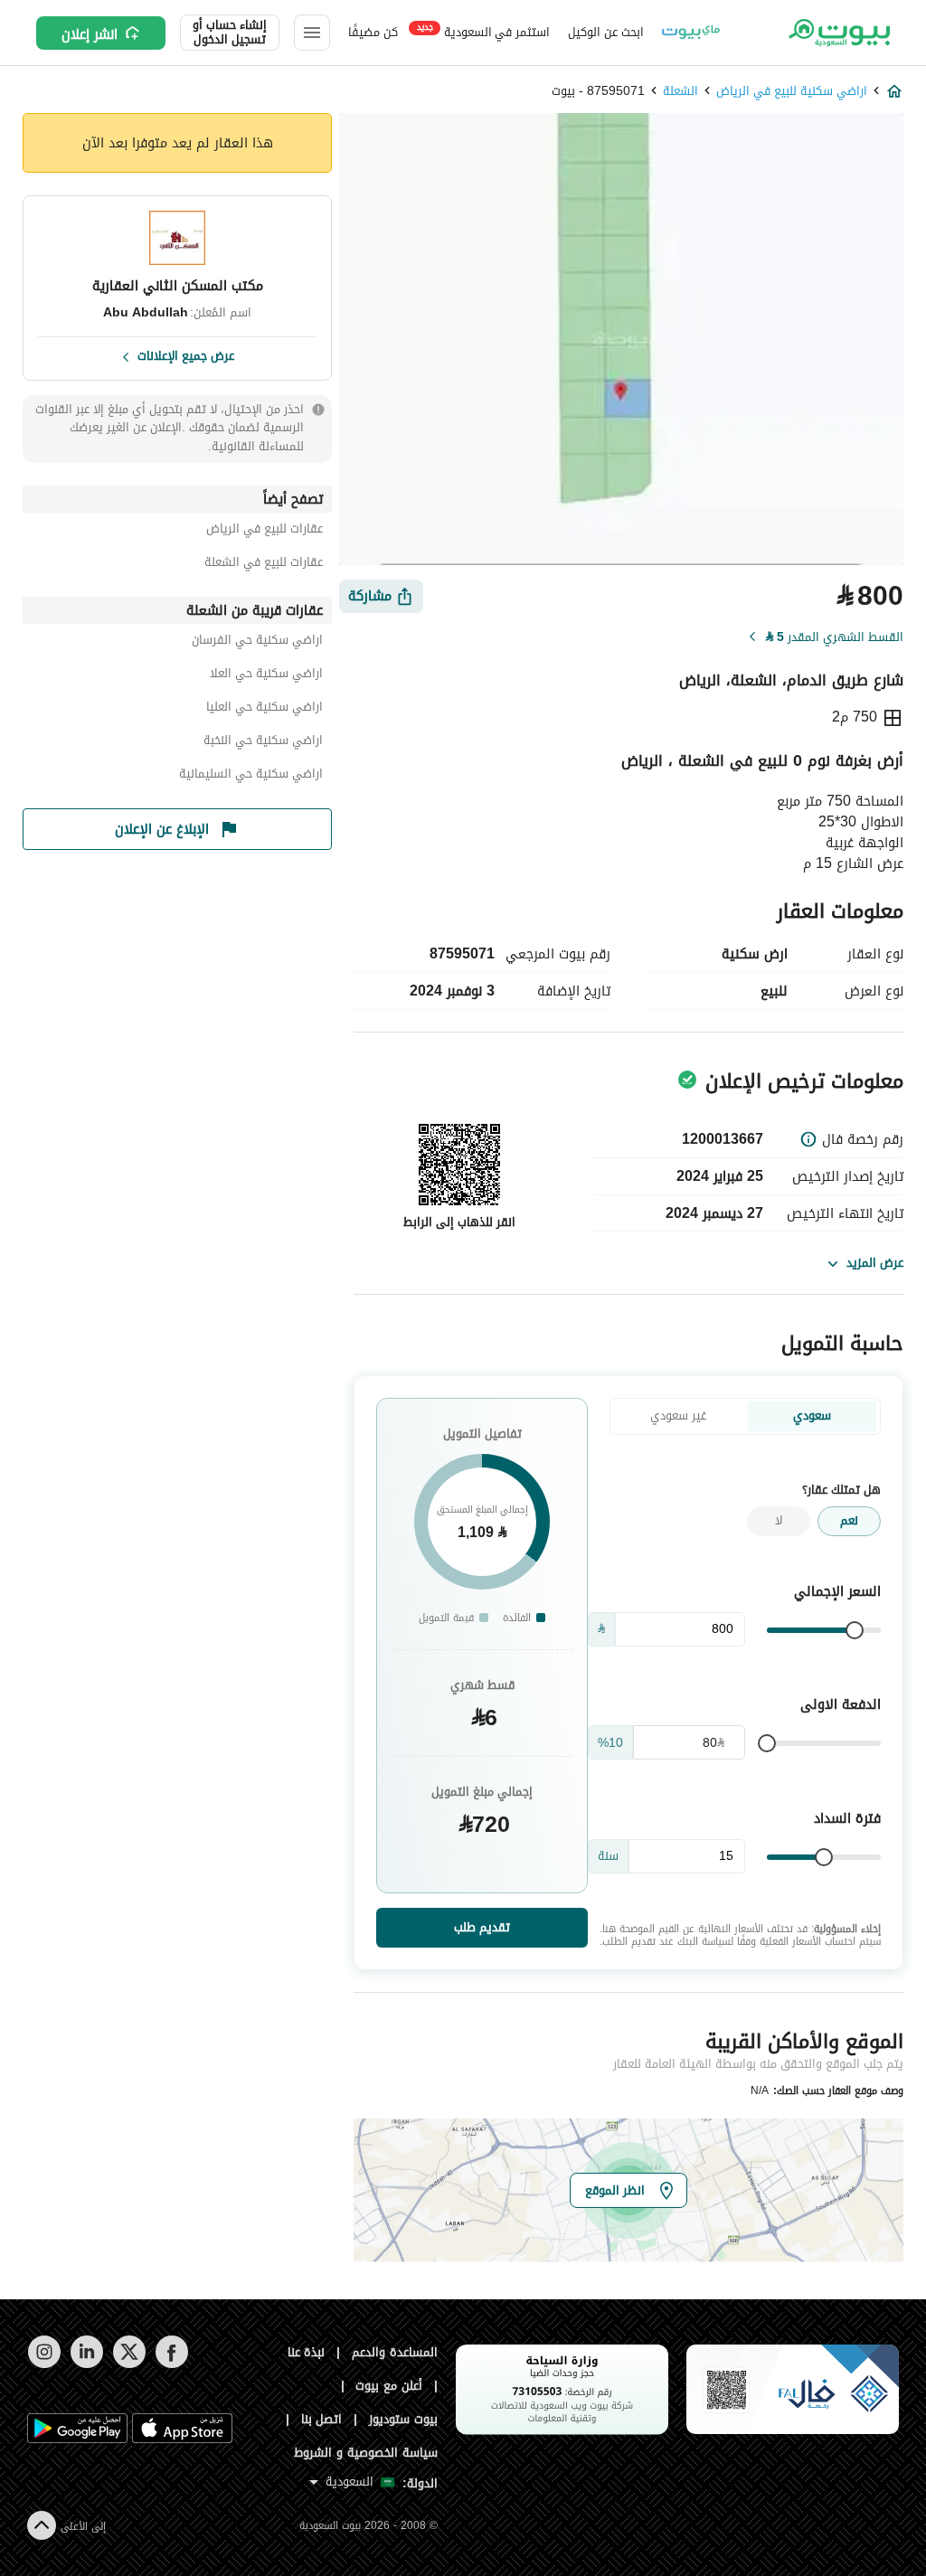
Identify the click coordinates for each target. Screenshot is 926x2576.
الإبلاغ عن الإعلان (162, 829)
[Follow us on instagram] (44, 2364)
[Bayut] (838, 33)
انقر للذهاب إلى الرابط (459, 1222)
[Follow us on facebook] (171, 2364)
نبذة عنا (307, 2352)
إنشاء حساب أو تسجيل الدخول (230, 33)
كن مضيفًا (373, 32)
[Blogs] (691, 33)
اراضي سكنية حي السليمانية (251, 776)
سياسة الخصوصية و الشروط (366, 2453)
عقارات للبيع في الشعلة (264, 565)
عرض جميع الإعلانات (186, 354)
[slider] (855, 1630)
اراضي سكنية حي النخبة (263, 743)
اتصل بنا (322, 2419)
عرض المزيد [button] (875, 1263)
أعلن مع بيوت (389, 2386)
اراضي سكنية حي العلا (266, 676)
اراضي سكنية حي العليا (265, 709)
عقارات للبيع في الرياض (265, 531)
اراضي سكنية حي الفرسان (257, 642)
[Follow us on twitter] (129, 2364)
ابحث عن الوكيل (605, 32)
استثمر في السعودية (483, 31)
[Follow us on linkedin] (86, 2364)
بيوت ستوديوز (403, 2419)
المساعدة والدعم (395, 2352)
